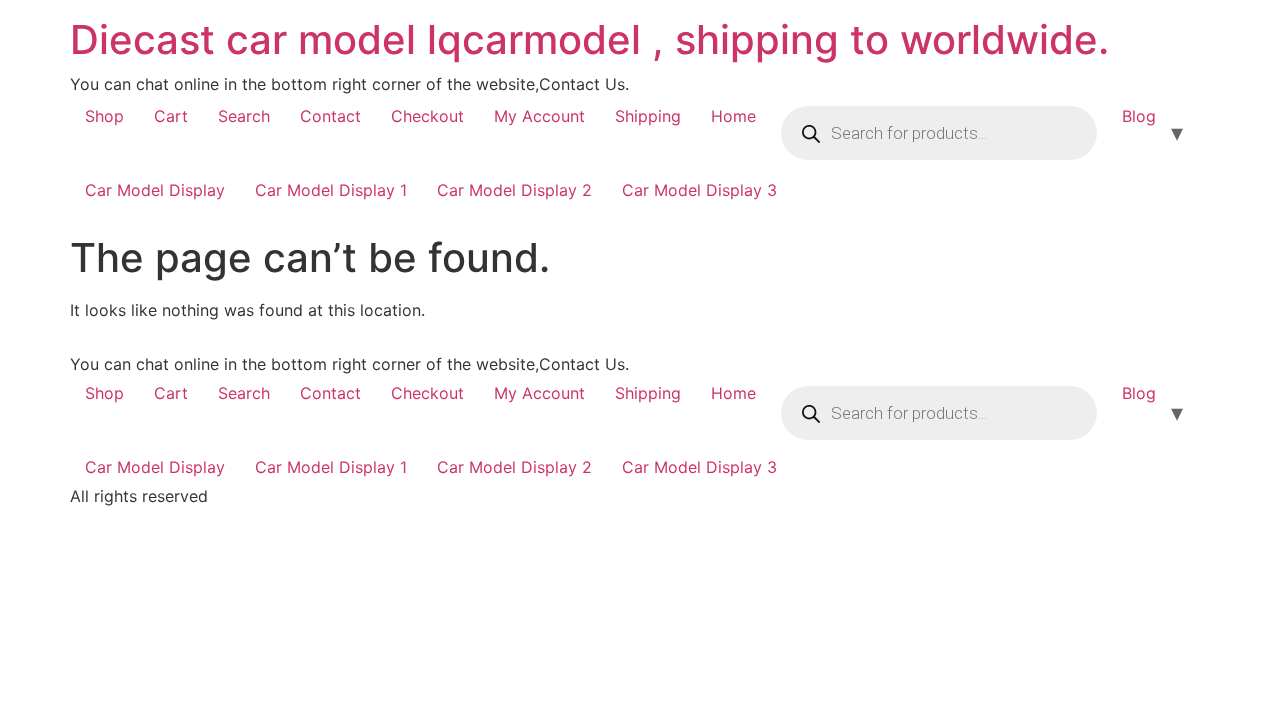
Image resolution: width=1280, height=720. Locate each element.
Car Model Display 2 (514, 190)
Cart (171, 116)
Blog (1139, 116)
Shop (104, 116)
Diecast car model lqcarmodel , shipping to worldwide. (589, 39)
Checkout (427, 116)
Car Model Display (155, 190)
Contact (330, 116)
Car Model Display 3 (699, 190)
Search (244, 116)
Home (733, 116)
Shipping (648, 116)
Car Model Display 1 (331, 190)
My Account (539, 116)
